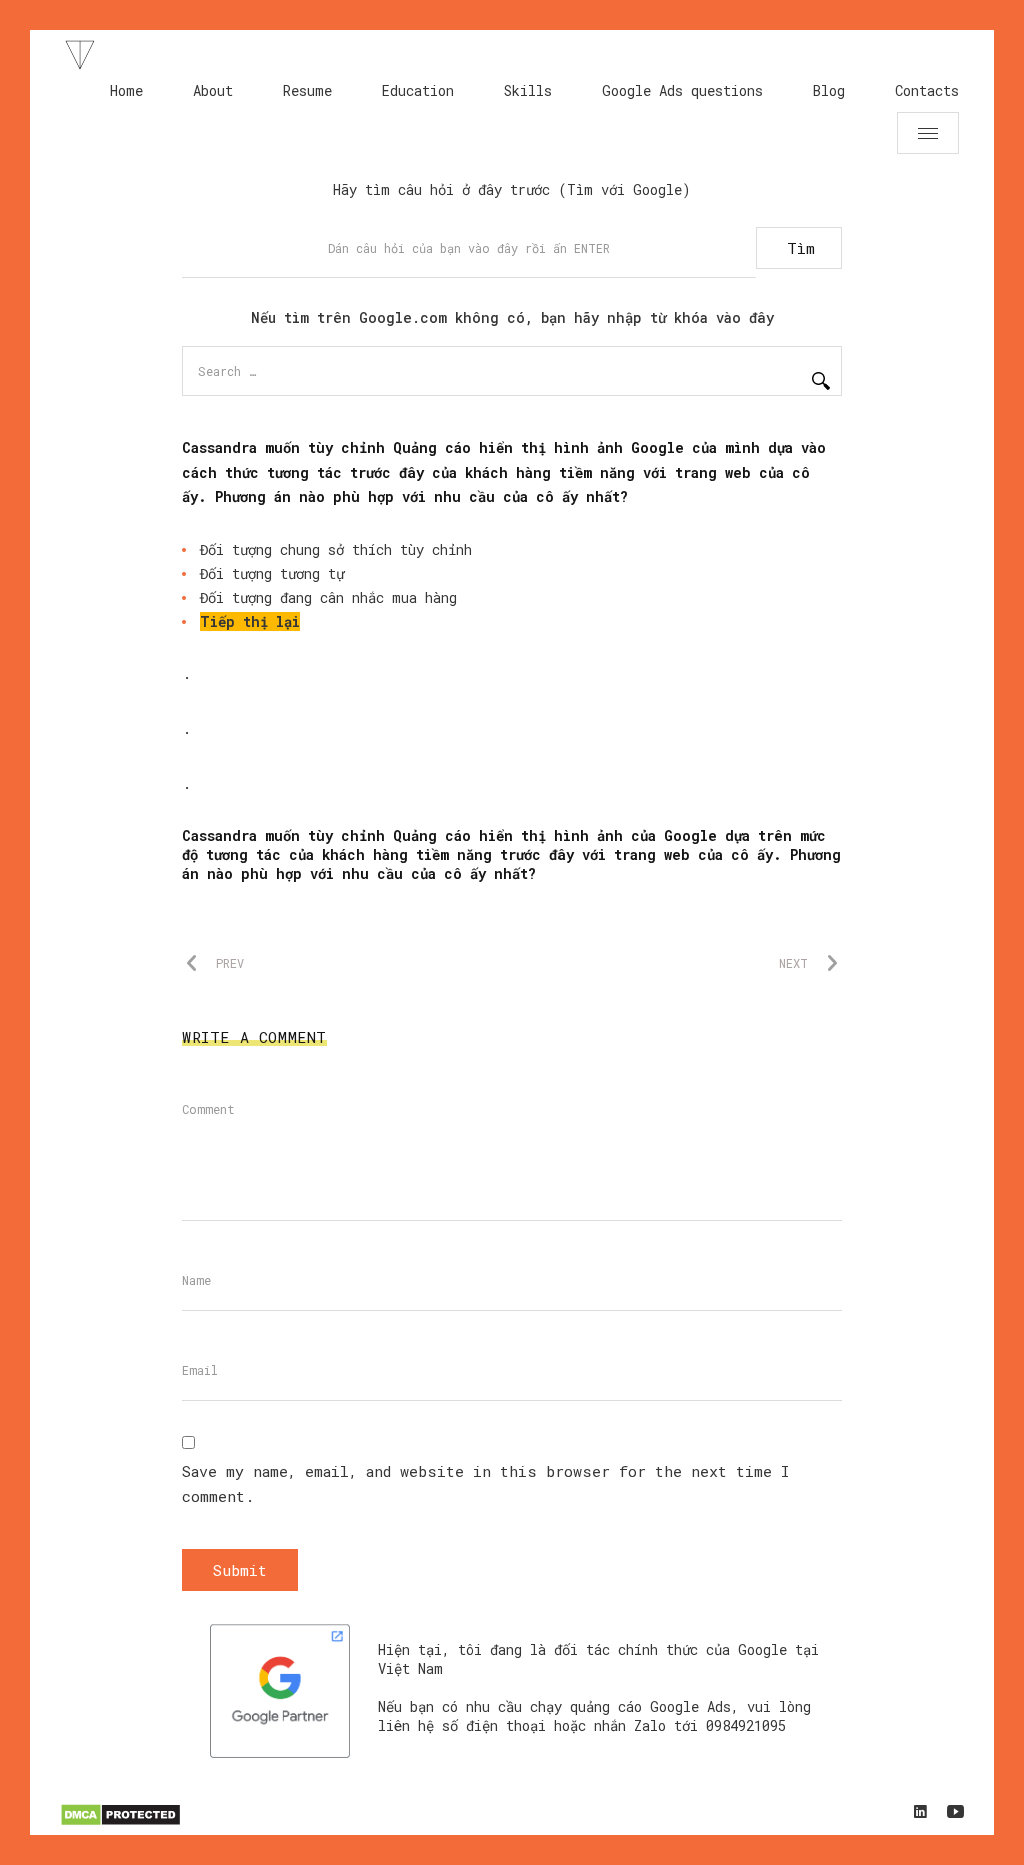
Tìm (801, 248)
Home (126, 90)
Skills (528, 90)
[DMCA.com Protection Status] (120, 1822)
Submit (240, 1570)
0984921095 (746, 1725)
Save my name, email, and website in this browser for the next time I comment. (485, 1483)
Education (418, 90)
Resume (307, 90)
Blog (829, 90)
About (213, 90)
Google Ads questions (682, 90)
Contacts (927, 90)
